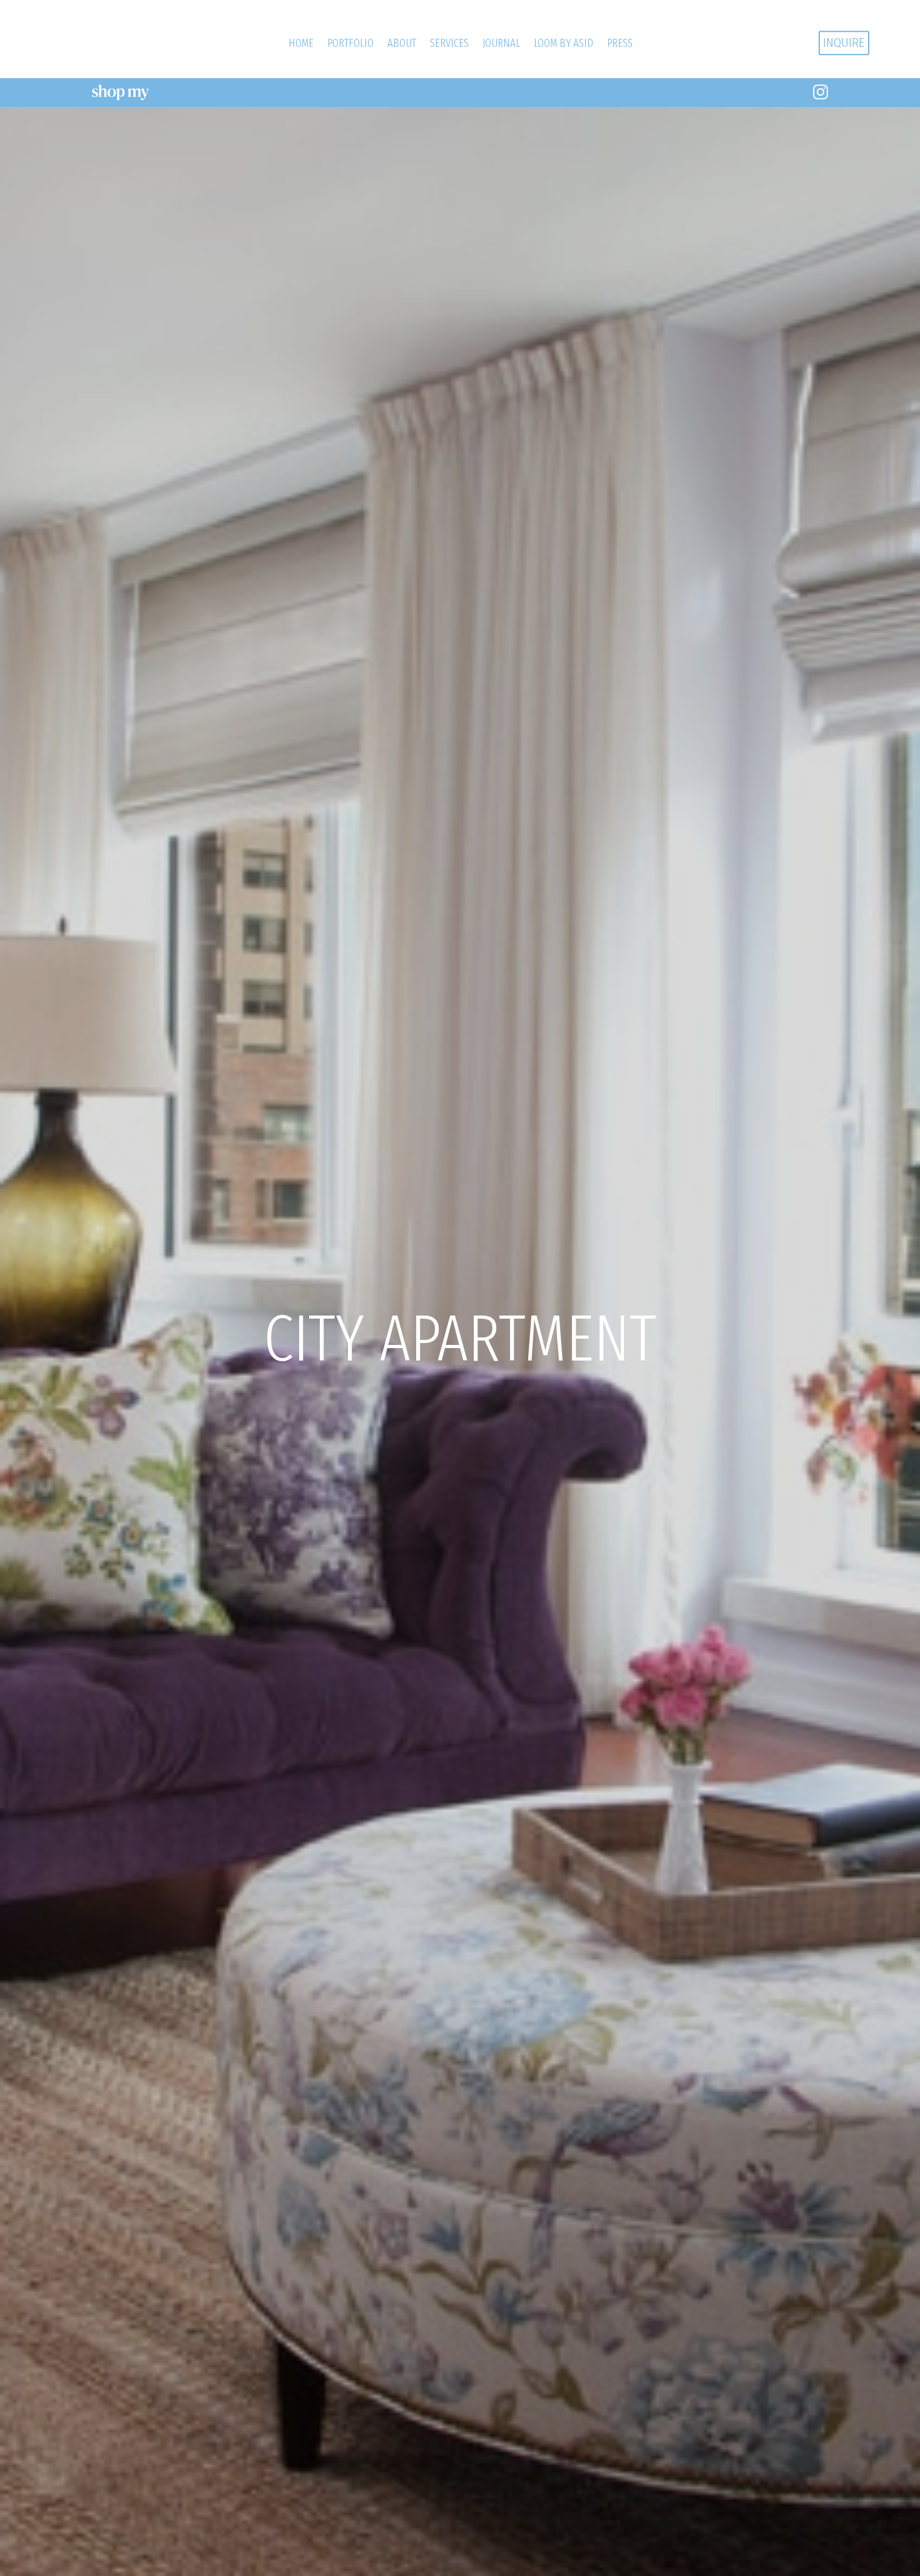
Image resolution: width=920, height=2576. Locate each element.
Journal (501, 43)
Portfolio (350, 43)
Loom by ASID (564, 43)
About (402, 43)
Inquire (844, 43)
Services (449, 43)
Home (301, 43)
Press (620, 43)
